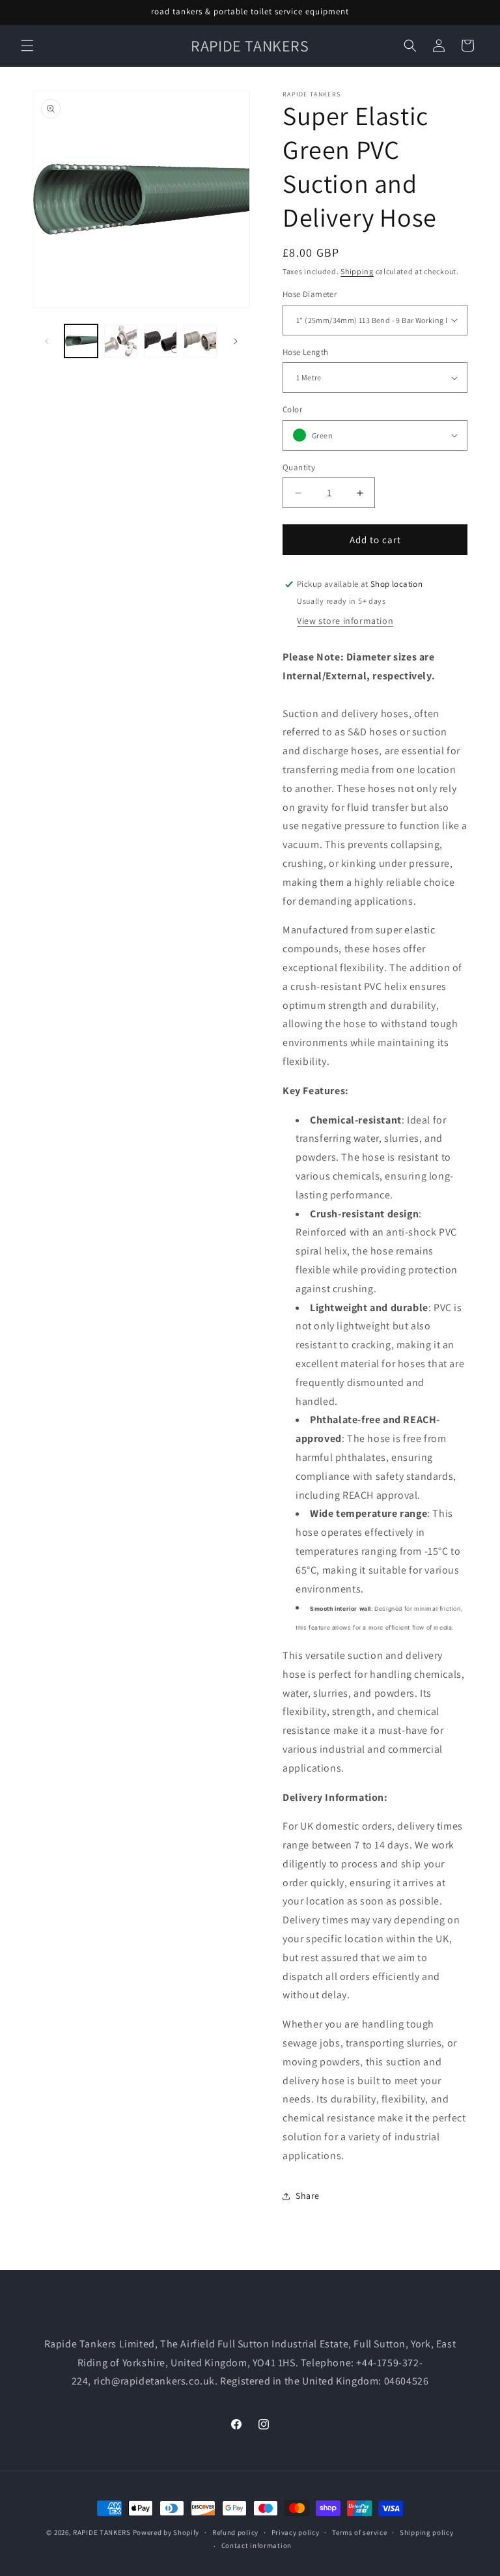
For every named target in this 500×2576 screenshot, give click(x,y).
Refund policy (235, 2532)
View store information (345, 621)
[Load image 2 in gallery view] (121, 341)
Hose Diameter (310, 294)
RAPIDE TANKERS (102, 2532)
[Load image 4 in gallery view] (200, 341)
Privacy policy (296, 2532)
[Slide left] (47, 341)
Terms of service (359, 2532)
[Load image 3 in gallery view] (160, 341)
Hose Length (305, 352)
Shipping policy (427, 2532)
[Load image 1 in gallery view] (81, 341)
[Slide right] (236, 341)
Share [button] (308, 2196)
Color (292, 409)
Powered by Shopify (166, 2532)
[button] (27, 46)
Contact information (257, 2545)
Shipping (357, 271)
